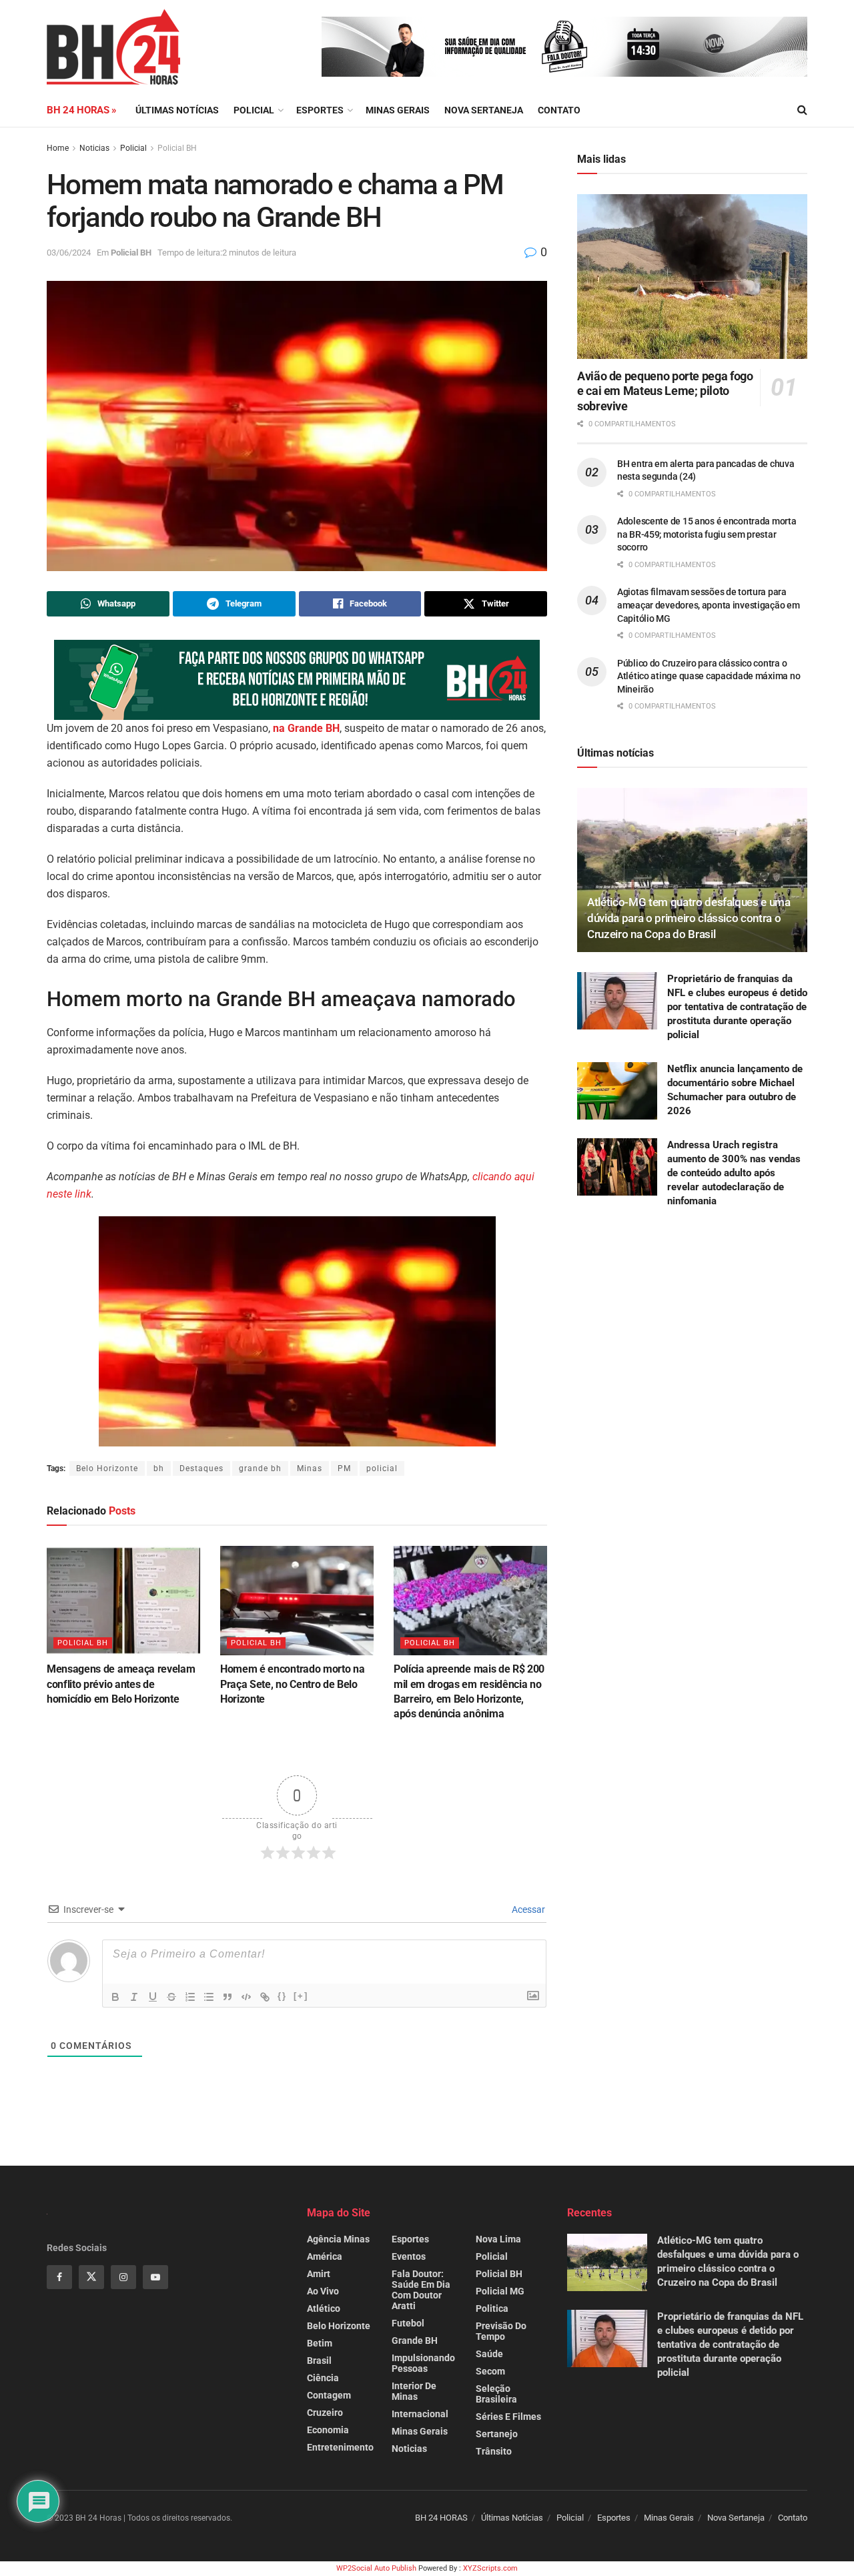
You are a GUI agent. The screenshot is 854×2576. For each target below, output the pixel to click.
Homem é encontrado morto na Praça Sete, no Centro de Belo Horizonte (292, 1684)
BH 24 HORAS (441, 2518)
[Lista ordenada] (190, 1997)
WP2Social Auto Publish (376, 2568)
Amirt (319, 2274)
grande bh (260, 1468)
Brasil (319, 2360)
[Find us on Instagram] (123, 2277)
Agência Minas (338, 2239)
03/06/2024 (69, 253)
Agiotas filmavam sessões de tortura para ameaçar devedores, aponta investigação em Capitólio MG (709, 605)
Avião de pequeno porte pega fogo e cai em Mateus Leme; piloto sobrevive (665, 391)
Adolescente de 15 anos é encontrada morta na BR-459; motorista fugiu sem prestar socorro (707, 534)
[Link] (265, 1997)
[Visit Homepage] (113, 47)
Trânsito (494, 2451)
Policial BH (177, 148)
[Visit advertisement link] (564, 47)
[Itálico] (134, 1997)
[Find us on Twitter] (91, 2277)
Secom (490, 2371)
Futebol (408, 2323)
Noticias (94, 148)
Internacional (420, 2414)
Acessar (527, 1909)
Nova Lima (498, 2239)
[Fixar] (171, 1997)
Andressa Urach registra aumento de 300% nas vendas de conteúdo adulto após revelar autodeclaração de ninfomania (734, 1173)
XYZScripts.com (490, 2568)
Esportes (320, 110)
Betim (320, 2343)
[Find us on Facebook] (59, 2277)
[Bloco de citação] (228, 1997)
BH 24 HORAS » (82, 110)
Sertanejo (497, 2434)
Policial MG (500, 2291)
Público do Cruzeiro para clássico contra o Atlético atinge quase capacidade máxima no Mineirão (709, 676)
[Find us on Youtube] (155, 2277)
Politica (492, 2308)
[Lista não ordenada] (209, 1997)
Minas (310, 1468)
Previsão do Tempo (501, 2331)
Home (58, 148)
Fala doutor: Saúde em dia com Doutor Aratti (421, 2290)
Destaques (201, 1468)
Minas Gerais (398, 110)
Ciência (323, 2378)
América (325, 2256)
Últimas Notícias (177, 110)
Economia (328, 2430)
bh (159, 1468)
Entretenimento (340, 2447)
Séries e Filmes (508, 2417)
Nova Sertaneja (736, 2518)
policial (382, 1468)
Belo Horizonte (107, 1468)
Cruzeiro (325, 2413)
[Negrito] (115, 1997)
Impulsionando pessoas (423, 2363)
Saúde (489, 2354)
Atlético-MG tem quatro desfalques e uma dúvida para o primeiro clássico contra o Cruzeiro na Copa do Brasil (689, 918)
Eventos (409, 2256)
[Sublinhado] (153, 1997)
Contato (559, 110)
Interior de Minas (414, 2391)
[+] (301, 1996)
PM (344, 1468)
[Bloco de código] (246, 1997)
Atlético (324, 2308)
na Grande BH (306, 728)
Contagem (329, 2395)
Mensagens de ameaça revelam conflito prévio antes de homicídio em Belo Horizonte (121, 1684)
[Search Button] (802, 110)
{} (282, 1996)
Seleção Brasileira (496, 2394)
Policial (254, 110)
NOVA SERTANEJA (484, 110)
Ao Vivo (323, 2291)
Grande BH (415, 2340)
